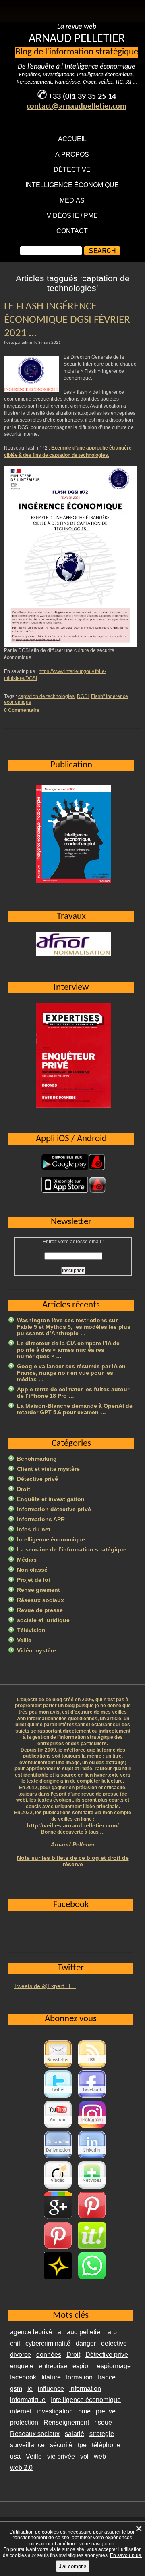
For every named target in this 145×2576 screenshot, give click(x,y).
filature (51, 2377)
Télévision (31, 1630)
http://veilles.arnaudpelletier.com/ (73, 1825)
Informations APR (41, 1519)
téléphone (106, 2445)
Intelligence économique (72, 185)
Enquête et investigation (51, 1499)
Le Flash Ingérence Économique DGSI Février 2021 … (67, 320)
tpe (82, 2445)
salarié (75, 2434)
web (100, 2456)
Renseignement (38, 1590)
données (49, 2355)
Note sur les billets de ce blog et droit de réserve (73, 1861)
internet (21, 2411)
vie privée (61, 2456)
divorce (21, 2355)
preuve (106, 2411)
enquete (22, 2366)
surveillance (27, 2445)
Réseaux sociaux (40, 1600)
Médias (72, 200)
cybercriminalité (48, 2343)
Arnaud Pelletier (73, 1844)
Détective (72, 170)
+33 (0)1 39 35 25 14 (82, 97)
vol (84, 2456)
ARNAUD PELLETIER (77, 39)
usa (15, 2456)
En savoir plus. (126, 2555)
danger (86, 2343)
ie (30, 2389)
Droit (24, 1489)
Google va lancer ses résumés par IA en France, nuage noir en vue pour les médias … (71, 1373)
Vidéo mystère (36, 1650)
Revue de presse (40, 1610)
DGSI (83, 696)
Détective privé (37, 1479)
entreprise (53, 2366)
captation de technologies (46, 696)
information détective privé (54, 1509)
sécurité (61, 2445)
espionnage (114, 2366)
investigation (55, 2411)
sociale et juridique (43, 1620)
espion (82, 2366)
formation (79, 2377)
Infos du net (34, 1529)
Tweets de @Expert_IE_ (45, 1986)
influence (51, 2389)
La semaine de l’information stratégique (72, 1549)
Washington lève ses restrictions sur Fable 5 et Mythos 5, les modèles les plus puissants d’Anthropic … (74, 1327)
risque (103, 2422)
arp (112, 2332)
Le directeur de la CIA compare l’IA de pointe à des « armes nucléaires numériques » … (68, 1350)
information (85, 2389)
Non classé (32, 1570)
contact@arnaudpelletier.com (77, 107)
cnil (15, 2343)
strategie (102, 2434)
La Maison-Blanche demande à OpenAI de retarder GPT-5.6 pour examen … (75, 1409)
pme (84, 2411)
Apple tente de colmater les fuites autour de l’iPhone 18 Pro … (73, 1393)
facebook (23, 2377)
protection (24, 2422)
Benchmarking (37, 1459)
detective (114, 2343)
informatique (28, 2400)
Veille (24, 1640)
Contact (72, 231)
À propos (72, 154)
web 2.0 (21, 2468)
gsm (16, 2389)
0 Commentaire (22, 710)
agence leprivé (31, 2332)
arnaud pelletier (80, 2332)
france (107, 2377)
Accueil (72, 139)
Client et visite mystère (48, 1469)
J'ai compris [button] (73, 2566)
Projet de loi (33, 1580)
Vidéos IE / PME (72, 216)
